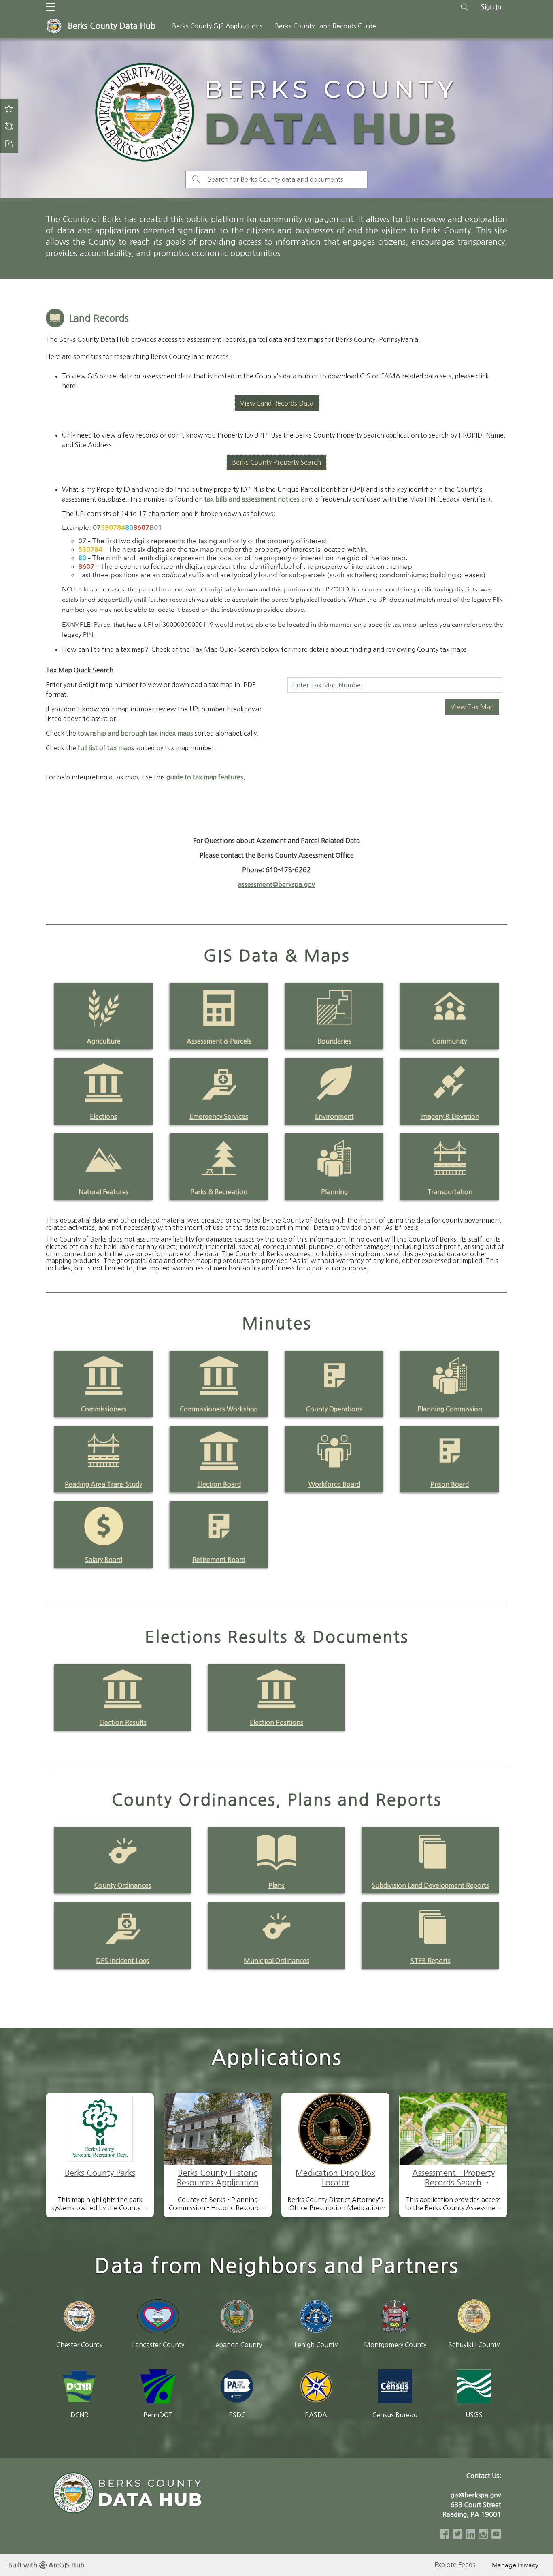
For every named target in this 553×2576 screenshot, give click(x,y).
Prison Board (450, 1484)
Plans (276, 1885)
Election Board (219, 1484)
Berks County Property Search (276, 462)
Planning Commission (450, 1409)
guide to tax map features (205, 777)
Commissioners (104, 1409)
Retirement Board (219, 1560)
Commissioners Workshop (219, 1409)
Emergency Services (219, 1116)
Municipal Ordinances (276, 1961)
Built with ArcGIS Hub (46, 2565)
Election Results (123, 1722)
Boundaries (334, 1041)
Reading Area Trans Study (103, 1484)
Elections (103, 1116)
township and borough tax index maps (135, 733)
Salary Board (104, 1560)
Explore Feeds (455, 2565)
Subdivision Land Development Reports (430, 1885)
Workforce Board (334, 1484)
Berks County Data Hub (112, 26)
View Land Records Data (277, 403)
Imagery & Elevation (450, 1116)
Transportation (450, 1192)
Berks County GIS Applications (217, 26)
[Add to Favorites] (9, 108)
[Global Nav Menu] (50, 7)
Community (450, 1041)
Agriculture (104, 1041)
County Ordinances (123, 1885)
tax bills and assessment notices (252, 499)
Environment (334, 1116)
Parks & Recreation (219, 1192)
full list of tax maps (106, 748)
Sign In (491, 7)
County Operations (334, 1409)
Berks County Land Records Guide (325, 26)
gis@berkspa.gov (476, 2495)
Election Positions (276, 1722)
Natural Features (104, 1192)
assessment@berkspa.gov (276, 884)
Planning (334, 1192)
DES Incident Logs (123, 1961)
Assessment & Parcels (219, 1041)
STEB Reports (431, 1961)
